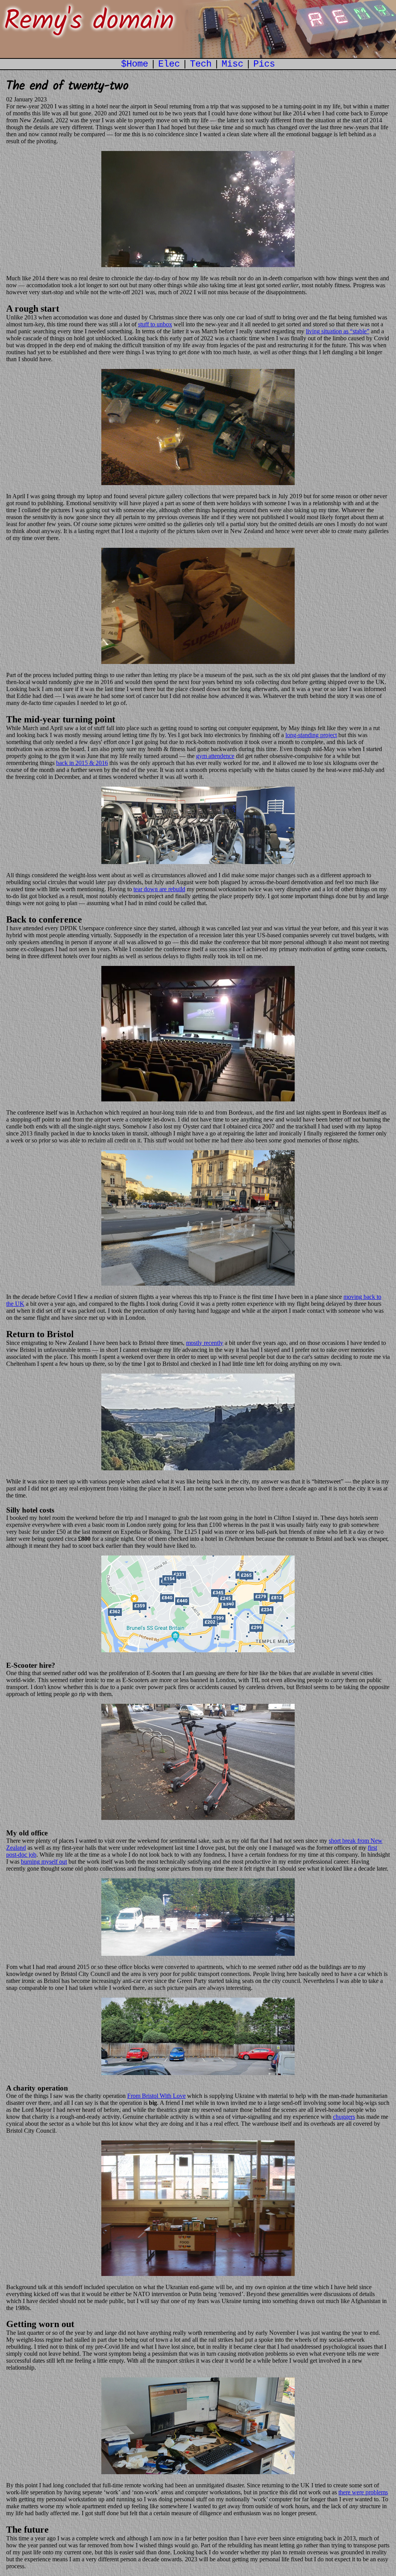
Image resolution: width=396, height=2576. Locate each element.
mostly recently (205, 1343)
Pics (264, 64)
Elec (169, 64)
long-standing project (311, 735)
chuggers (344, 2117)
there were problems (363, 2492)
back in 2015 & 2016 (82, 763)
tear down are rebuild (159, 889)
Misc (232, 64)
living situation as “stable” (338, 331)
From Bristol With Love (156, 2096)
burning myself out (44, 1862)
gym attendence (215, 756)
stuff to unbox (155, 324)
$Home (135, 64)
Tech (201, 64)
